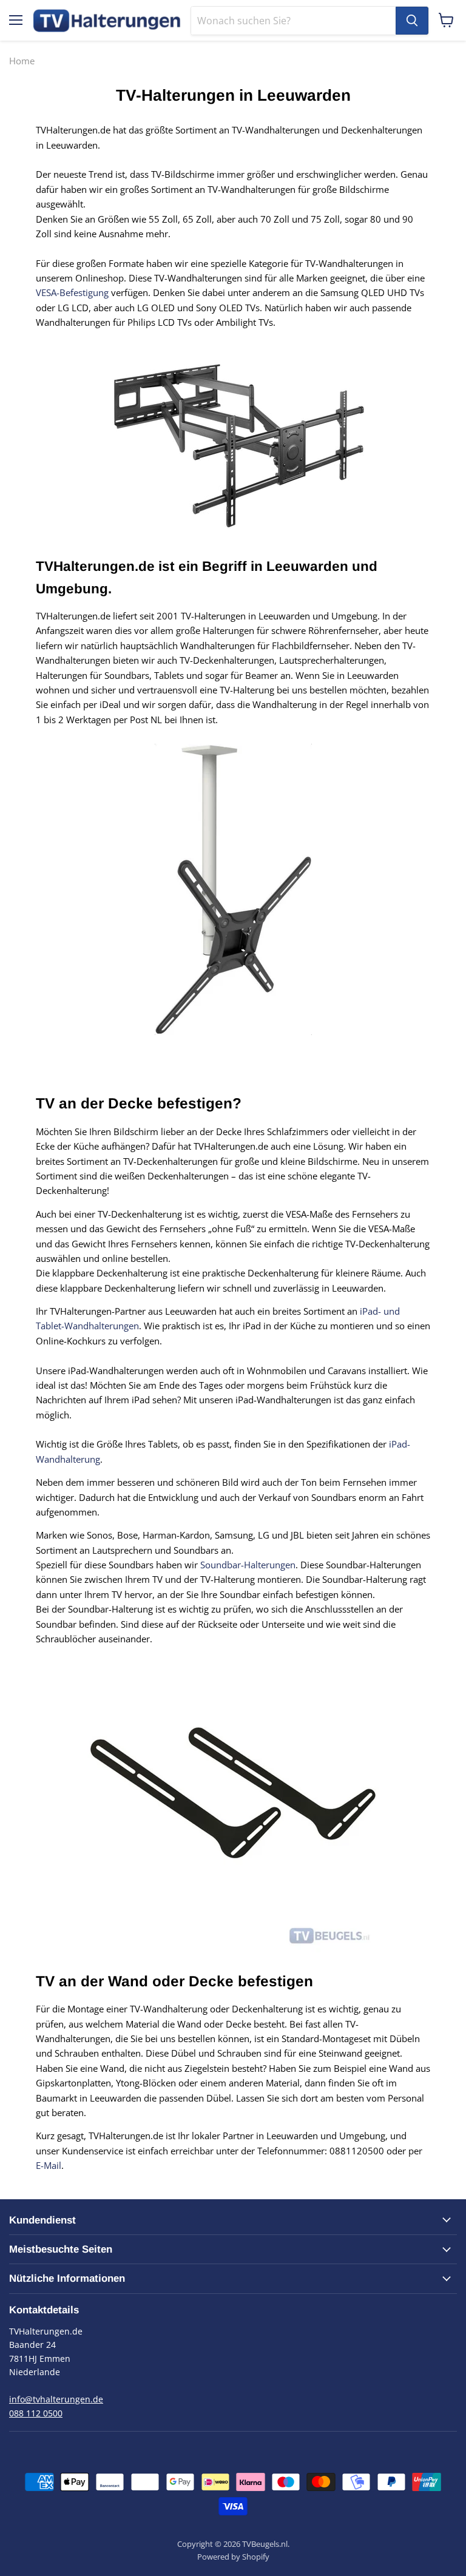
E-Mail (49, 2165)
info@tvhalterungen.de (56, 2399)
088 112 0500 (36, 2413)
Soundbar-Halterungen (248, 1565)
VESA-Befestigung (72, 292)
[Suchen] (412, 21)
